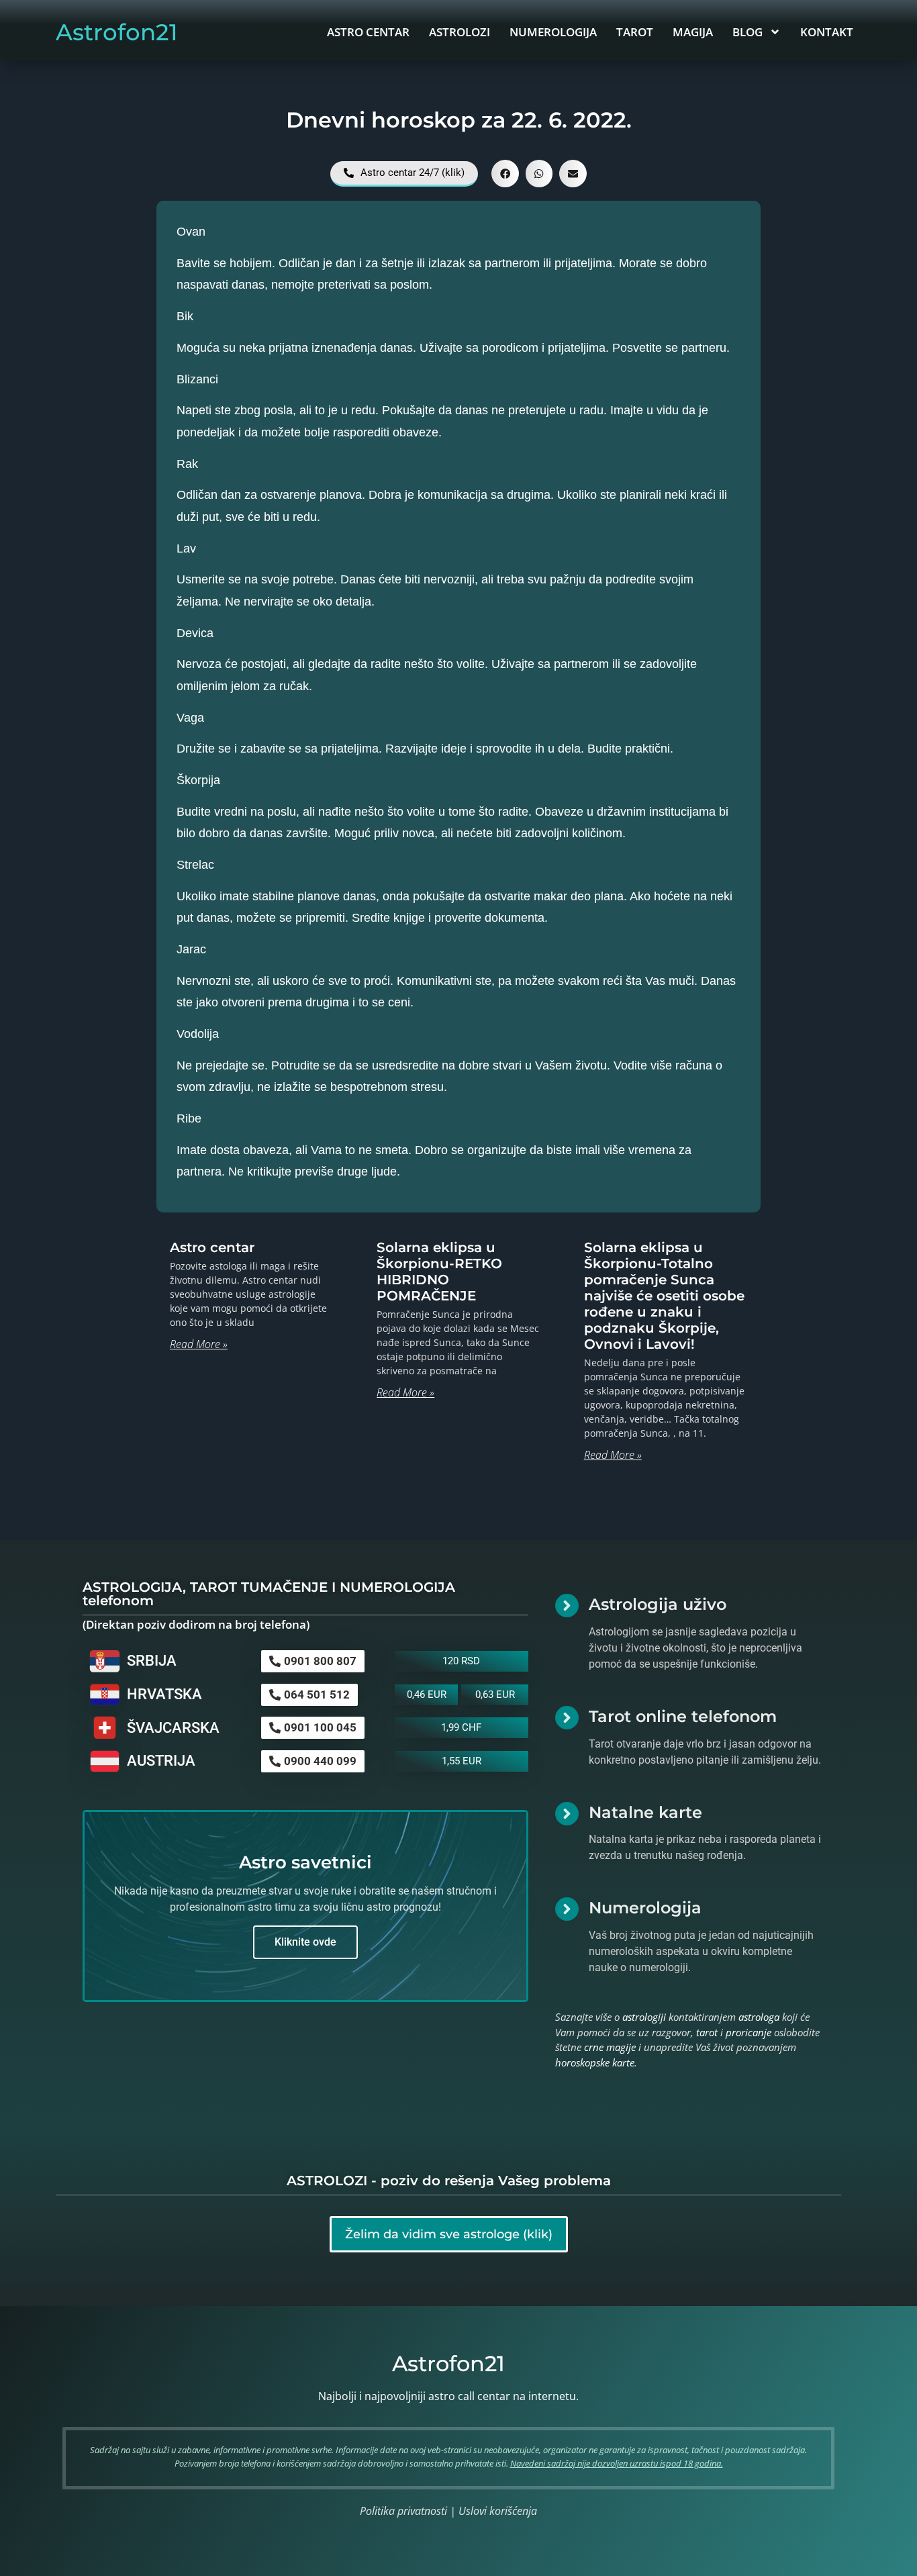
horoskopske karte (595, 2062)
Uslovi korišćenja (498, 2511)
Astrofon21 (117, 32)
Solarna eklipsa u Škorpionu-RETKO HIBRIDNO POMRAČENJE (439, 1272)
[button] (505, 174)
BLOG (747, 32)
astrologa (759, 2017)
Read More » (199, 1344)
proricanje (749, 2032)
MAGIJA (693, 32)
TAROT (635, 32)
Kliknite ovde (305, 1942)
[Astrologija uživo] (567, 1606)
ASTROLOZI (460, 32)
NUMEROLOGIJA (553, 32)
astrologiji (644, 2017)
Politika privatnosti (403, 2511)
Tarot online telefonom (683, 1716)
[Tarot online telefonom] (567, 1718)
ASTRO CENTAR (368, 32)
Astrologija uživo (658, 1604)
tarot (707, 2032)
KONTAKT (827, 32)
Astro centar (212, 1247)
